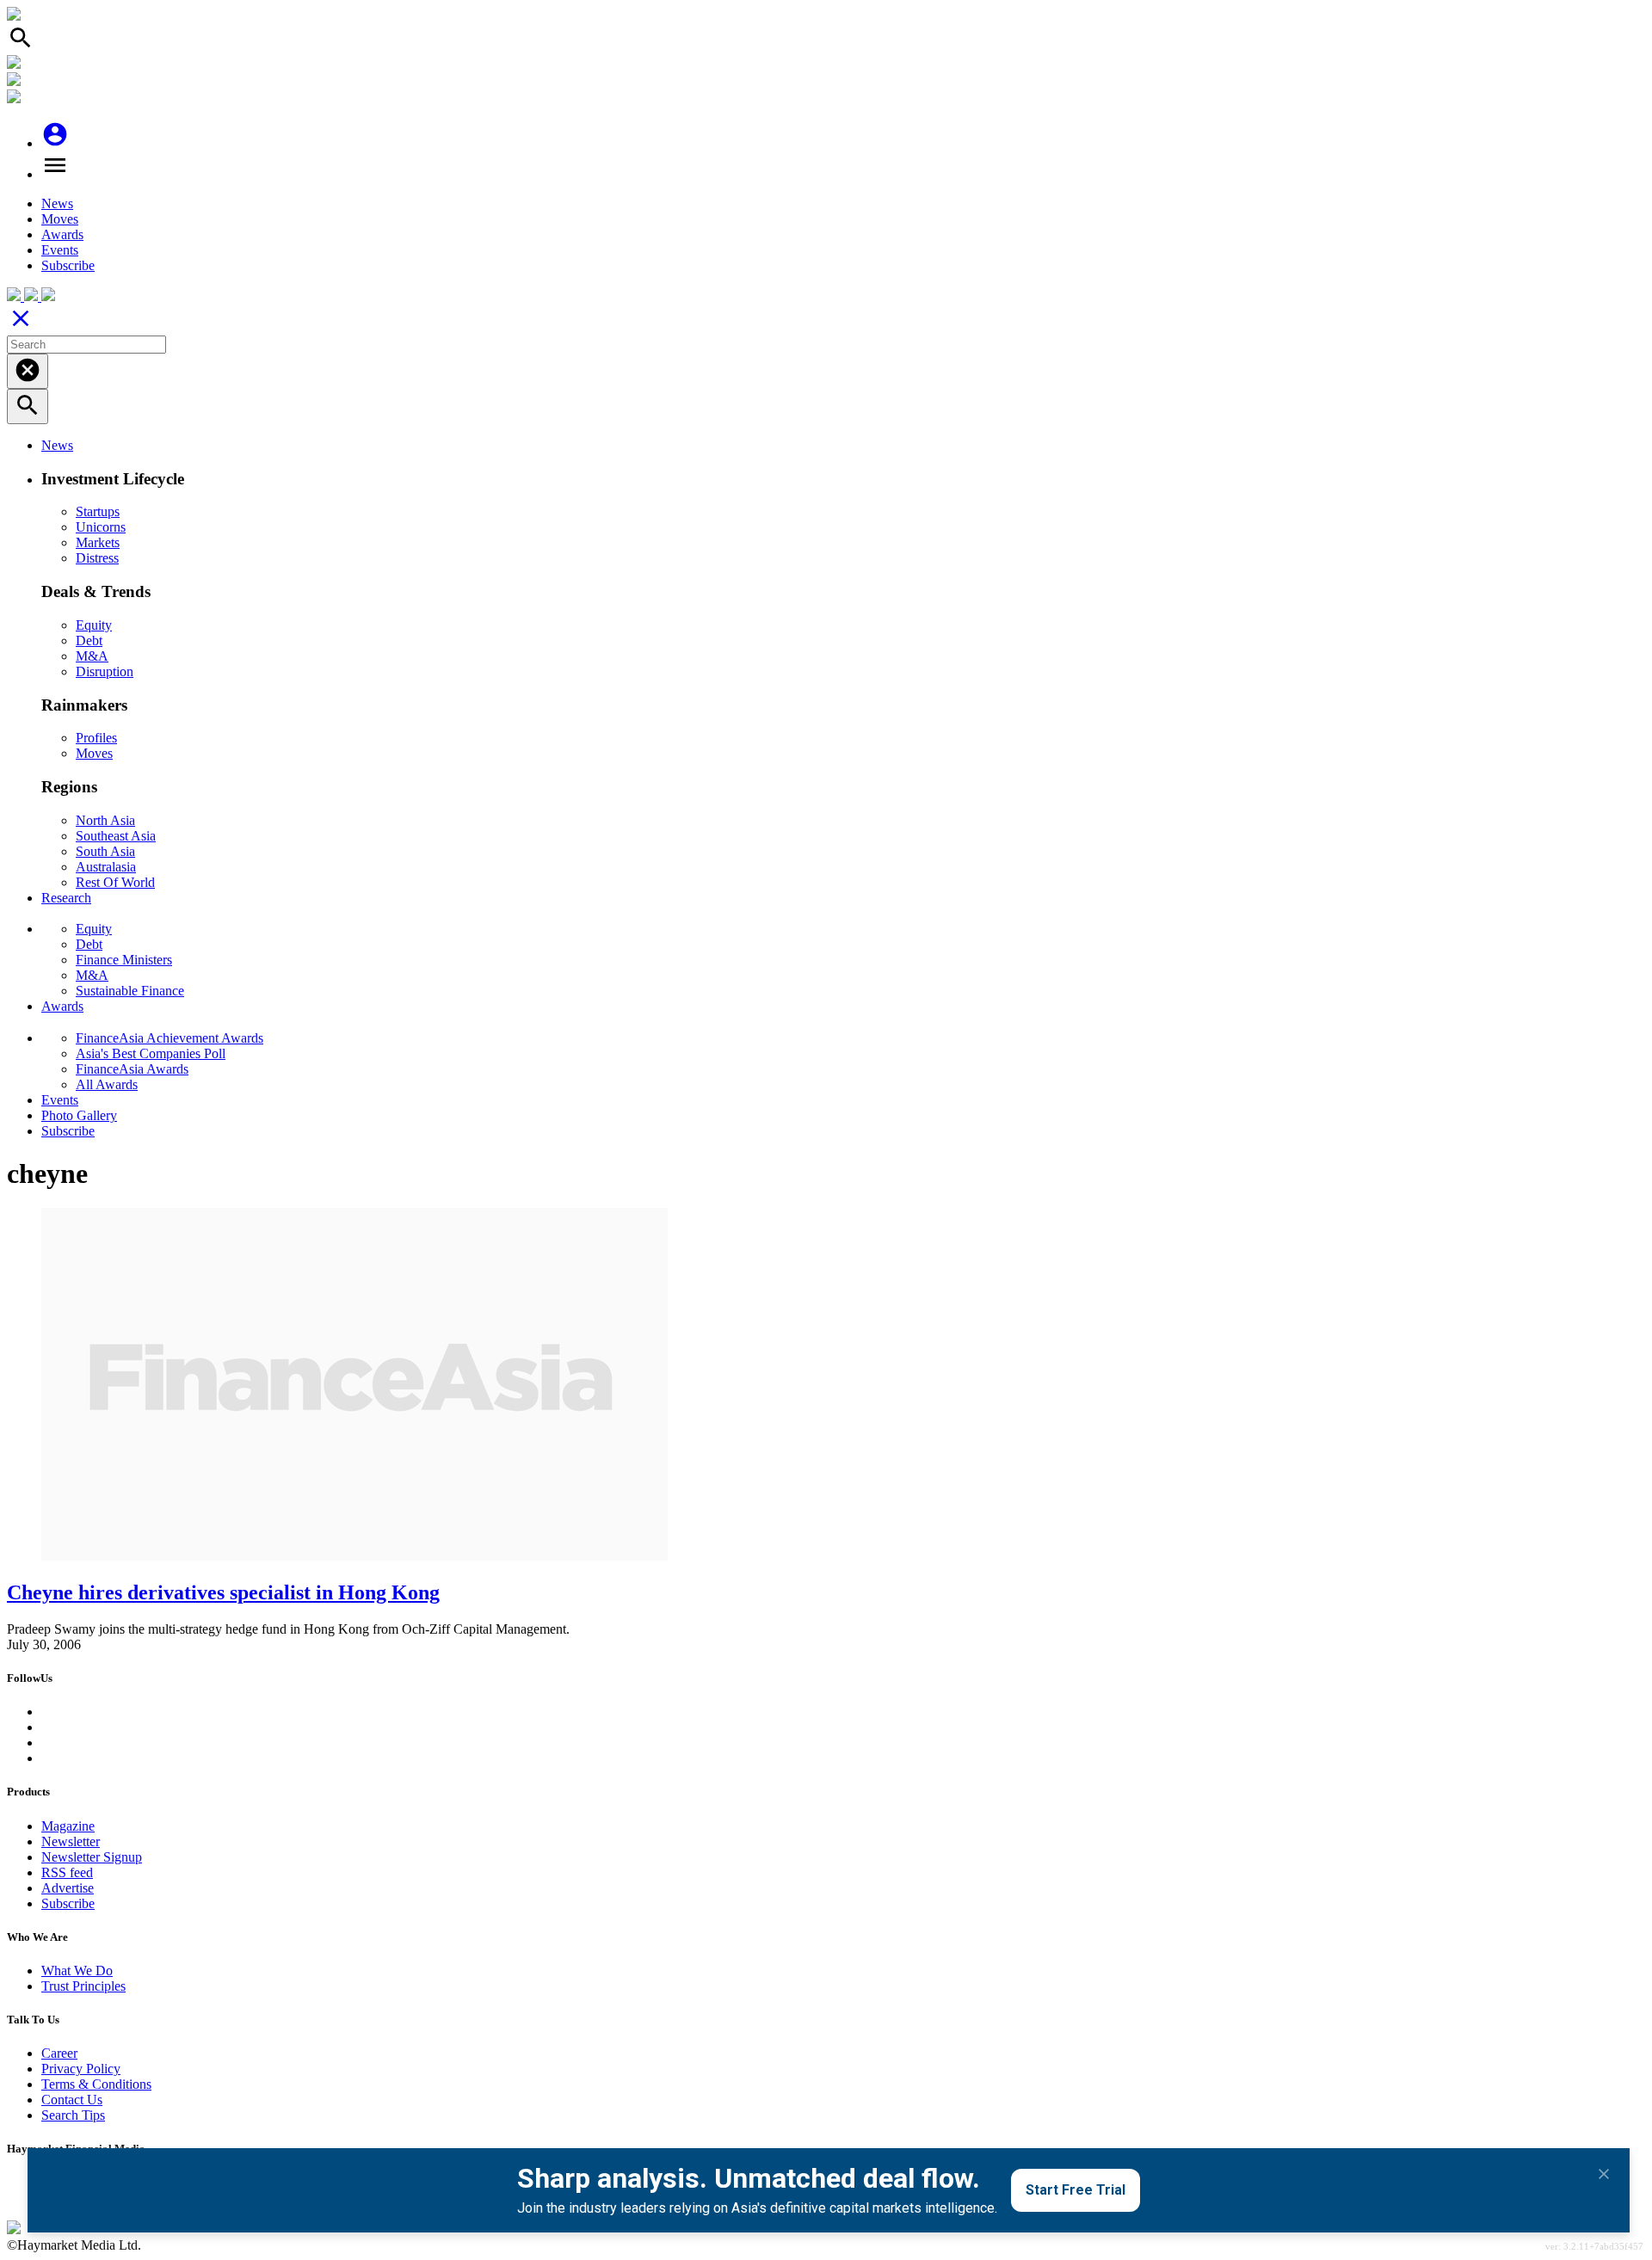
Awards (62, 234)
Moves (60, 219)
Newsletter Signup (92, 1857)
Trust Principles (83, 1986)
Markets (98, 542)
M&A (92, 656)
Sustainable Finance (130, 991)
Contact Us (72, 2100)
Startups (98, 511)
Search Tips (73, 2115)
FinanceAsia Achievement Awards (170, 1038)
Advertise (68, 1888)
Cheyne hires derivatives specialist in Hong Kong (223, 1592)
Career (59, 2053)
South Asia (105, 851)
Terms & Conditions (96, 2084)
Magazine (68, 1826)
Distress (97, 558)
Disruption (105, 671)
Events (60, 250)
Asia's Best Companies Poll (151, 1053)
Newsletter (71, 1841)
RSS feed (67, 1872)
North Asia (105, 820)
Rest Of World (115, 882)
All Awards (107, 1084)
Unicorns (101, 527)
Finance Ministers (124, 960)
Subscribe (68, 265)
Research (66, 898)
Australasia (106, 867)
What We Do (77, 1971)
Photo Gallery (79, 1115)
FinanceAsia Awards (132, 1069)
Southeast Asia (116, 836)
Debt (89, 640)
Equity (94, 625)
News (57, 203)
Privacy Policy (81, 2069)
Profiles (96, 738)
